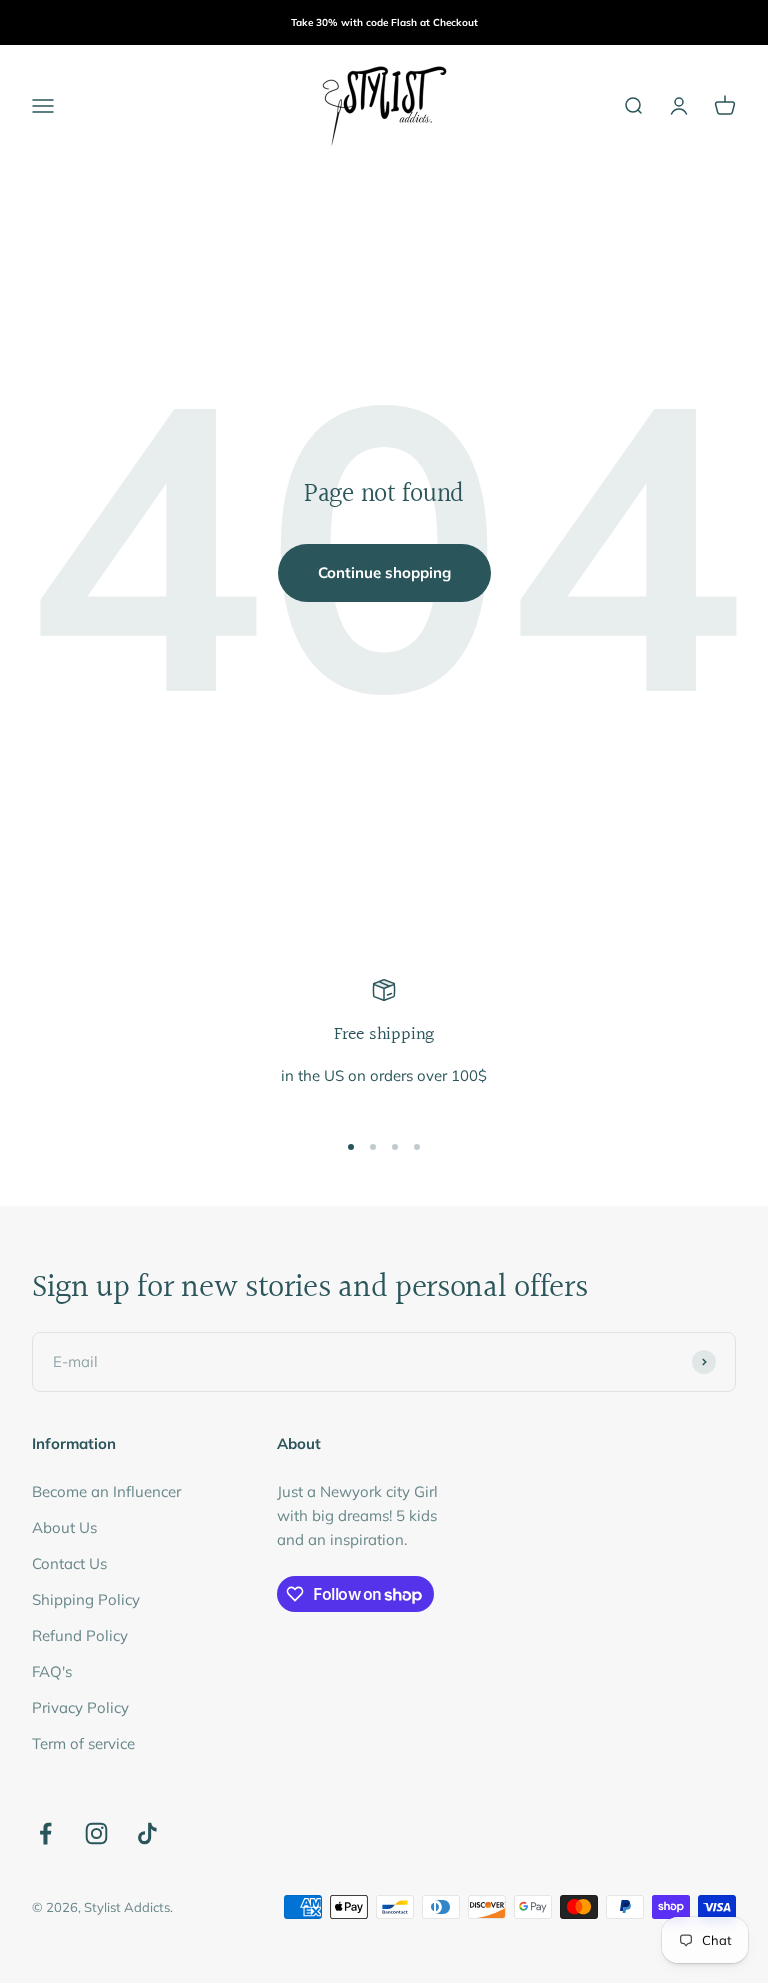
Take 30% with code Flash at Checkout (384, 22)
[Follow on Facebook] (45, 1833)
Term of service (83, 1743)
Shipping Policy (86, 1599)
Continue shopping (384, 572)
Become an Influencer (106, 1491)
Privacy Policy (80, 1707)
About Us (64, 1527)
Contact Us (69, 1563)
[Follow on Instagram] (96, 1833)
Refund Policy (80, 1635)
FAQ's (52, 1671)
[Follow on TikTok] (147, 1833)
